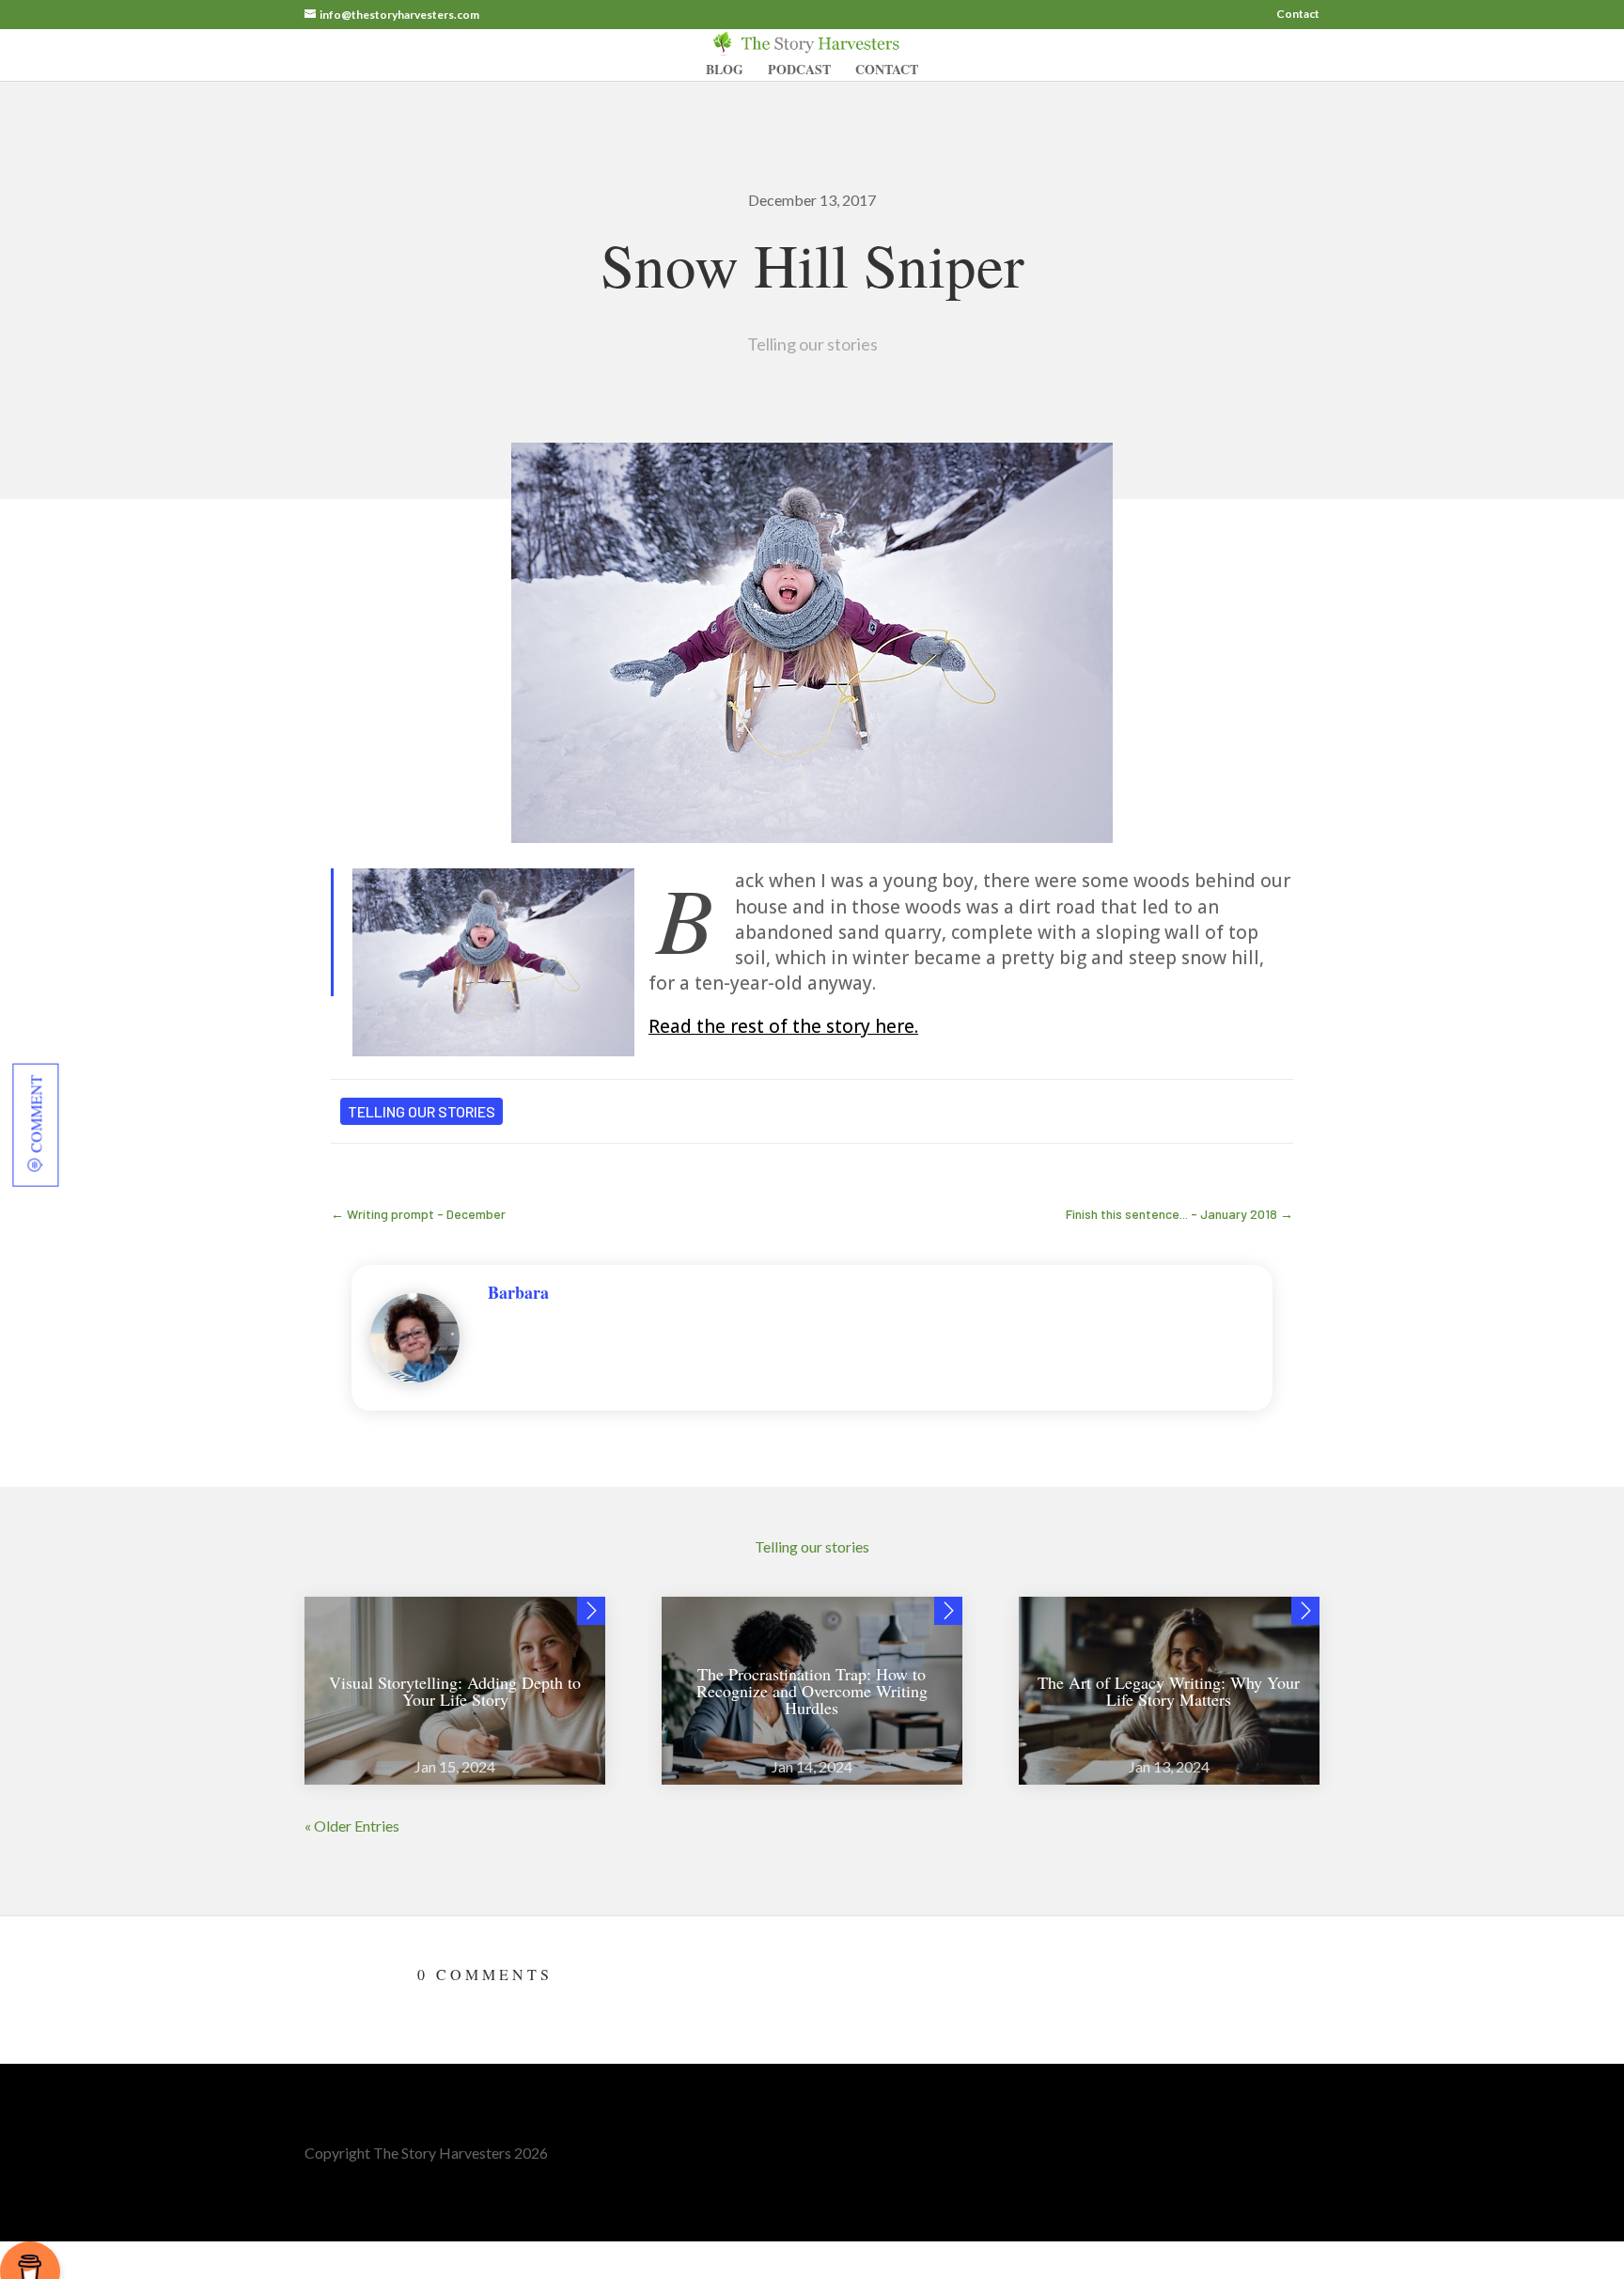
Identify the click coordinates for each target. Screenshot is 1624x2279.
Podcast (799, 71)
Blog (725, 71)
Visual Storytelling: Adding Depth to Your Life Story (455, 1691)
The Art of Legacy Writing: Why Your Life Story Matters (1169, 1691)
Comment (35, 1113)
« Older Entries (352, 1826)
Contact (1298, 15)
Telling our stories (812, 344)
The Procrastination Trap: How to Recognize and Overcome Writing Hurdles (812, 1691)
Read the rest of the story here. (783, 1026)
